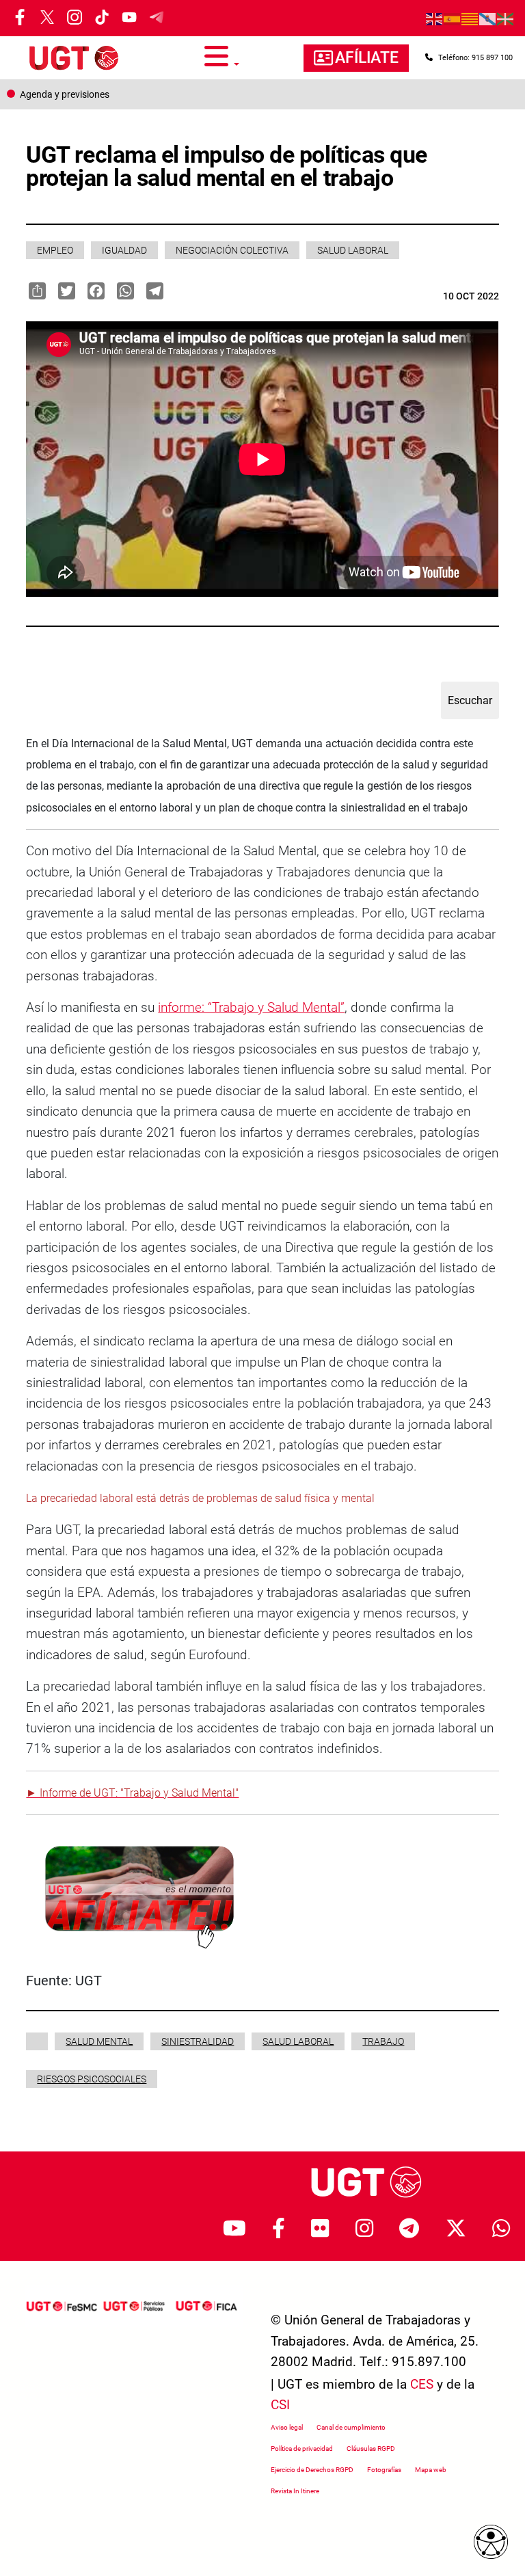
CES (422, 2384)
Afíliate (367, 58)
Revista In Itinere (295, 2491)
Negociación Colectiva (232, 250)
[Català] (470, 18)
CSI (280, 2405)
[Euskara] (506, 18)
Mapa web (431, 2470)
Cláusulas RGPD (371, 2448)
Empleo (55, 250)
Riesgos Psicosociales (92, 2079)
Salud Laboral (353, 250)
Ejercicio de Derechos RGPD (312, 2470)
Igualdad (124, 250)
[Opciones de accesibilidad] (491, 2542)
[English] (435, 18)
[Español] (453, 18)
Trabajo (383, 2041)
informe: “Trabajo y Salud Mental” (251, 1007)
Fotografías (384, 2470)
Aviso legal (287, 2427)
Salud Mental (99, 2041)
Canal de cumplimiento (351, 2427)
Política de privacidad (302, 2448)
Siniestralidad (198, 2041)
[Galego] (488, 18)
